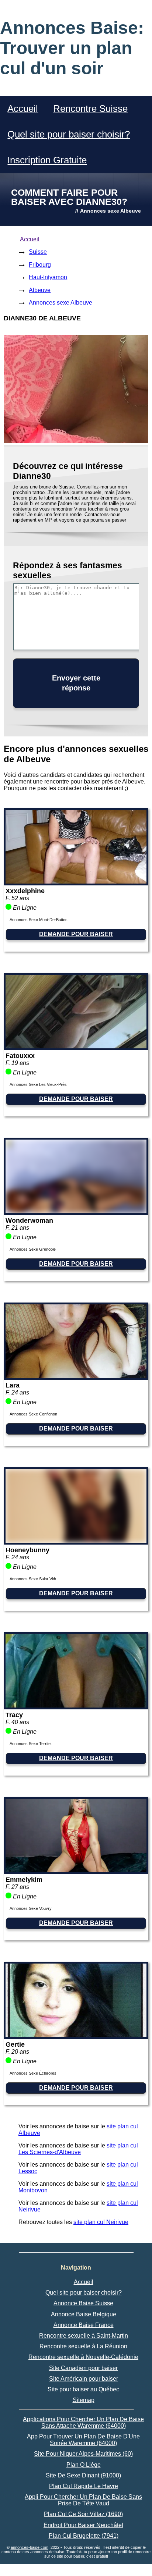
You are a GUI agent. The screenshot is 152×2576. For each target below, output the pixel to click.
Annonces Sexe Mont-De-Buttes (39, 920)
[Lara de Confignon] (76, 1376)
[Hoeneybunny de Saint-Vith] (76, 1541)
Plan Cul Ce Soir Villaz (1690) (83, 2514)
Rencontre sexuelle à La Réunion (83, 2346)
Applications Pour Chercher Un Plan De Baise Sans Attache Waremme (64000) (83, 2422)
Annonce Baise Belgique (84, 2314)
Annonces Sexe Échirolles (33, 2073)
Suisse (38, 252)
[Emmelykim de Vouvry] (76, 1870)
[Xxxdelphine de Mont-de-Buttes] (76, 882)
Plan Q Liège (84, 2465)
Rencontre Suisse (90, 109)
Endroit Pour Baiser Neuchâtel (83, 2525)
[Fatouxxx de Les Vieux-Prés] (76, 1046)
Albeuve (40, 290)
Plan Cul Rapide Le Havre (84, 2486)
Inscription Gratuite (47, 160)
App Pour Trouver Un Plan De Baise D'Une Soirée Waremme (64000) (83, 2440)
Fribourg (40, 265)
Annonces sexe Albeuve (61, 303)
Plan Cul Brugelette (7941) (84, 2536)
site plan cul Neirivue (101, 2222)
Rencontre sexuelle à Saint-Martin (84, 2336)
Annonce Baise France (84, 2325)
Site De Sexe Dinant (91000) (83, 2475)
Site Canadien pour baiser (83, 2368)
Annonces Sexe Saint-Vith (33, 1579)
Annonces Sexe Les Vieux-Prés (38, 1084)
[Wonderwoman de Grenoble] (76, 1211)
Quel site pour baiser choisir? (69, 134)
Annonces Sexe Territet (31, 1744)
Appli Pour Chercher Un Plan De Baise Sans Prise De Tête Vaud (83, 2500)
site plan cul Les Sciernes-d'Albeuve (78, 2149)
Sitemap (84, 2400)
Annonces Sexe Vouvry (31, 1908)
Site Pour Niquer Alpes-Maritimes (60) (83, 2454)
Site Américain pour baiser (84, 2379)
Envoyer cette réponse (76, 683)
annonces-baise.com (30, 2547)
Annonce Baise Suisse (83, 2303)
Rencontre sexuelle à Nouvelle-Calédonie (83, 2357)
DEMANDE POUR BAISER (76, 934)
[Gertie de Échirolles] (76, 2035)
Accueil (23, 109)
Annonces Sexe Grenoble (33, 1249)
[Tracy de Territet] (76, 1706)
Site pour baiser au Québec (83, 2389)
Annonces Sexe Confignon (33, 1414)
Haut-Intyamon (48, 277)
